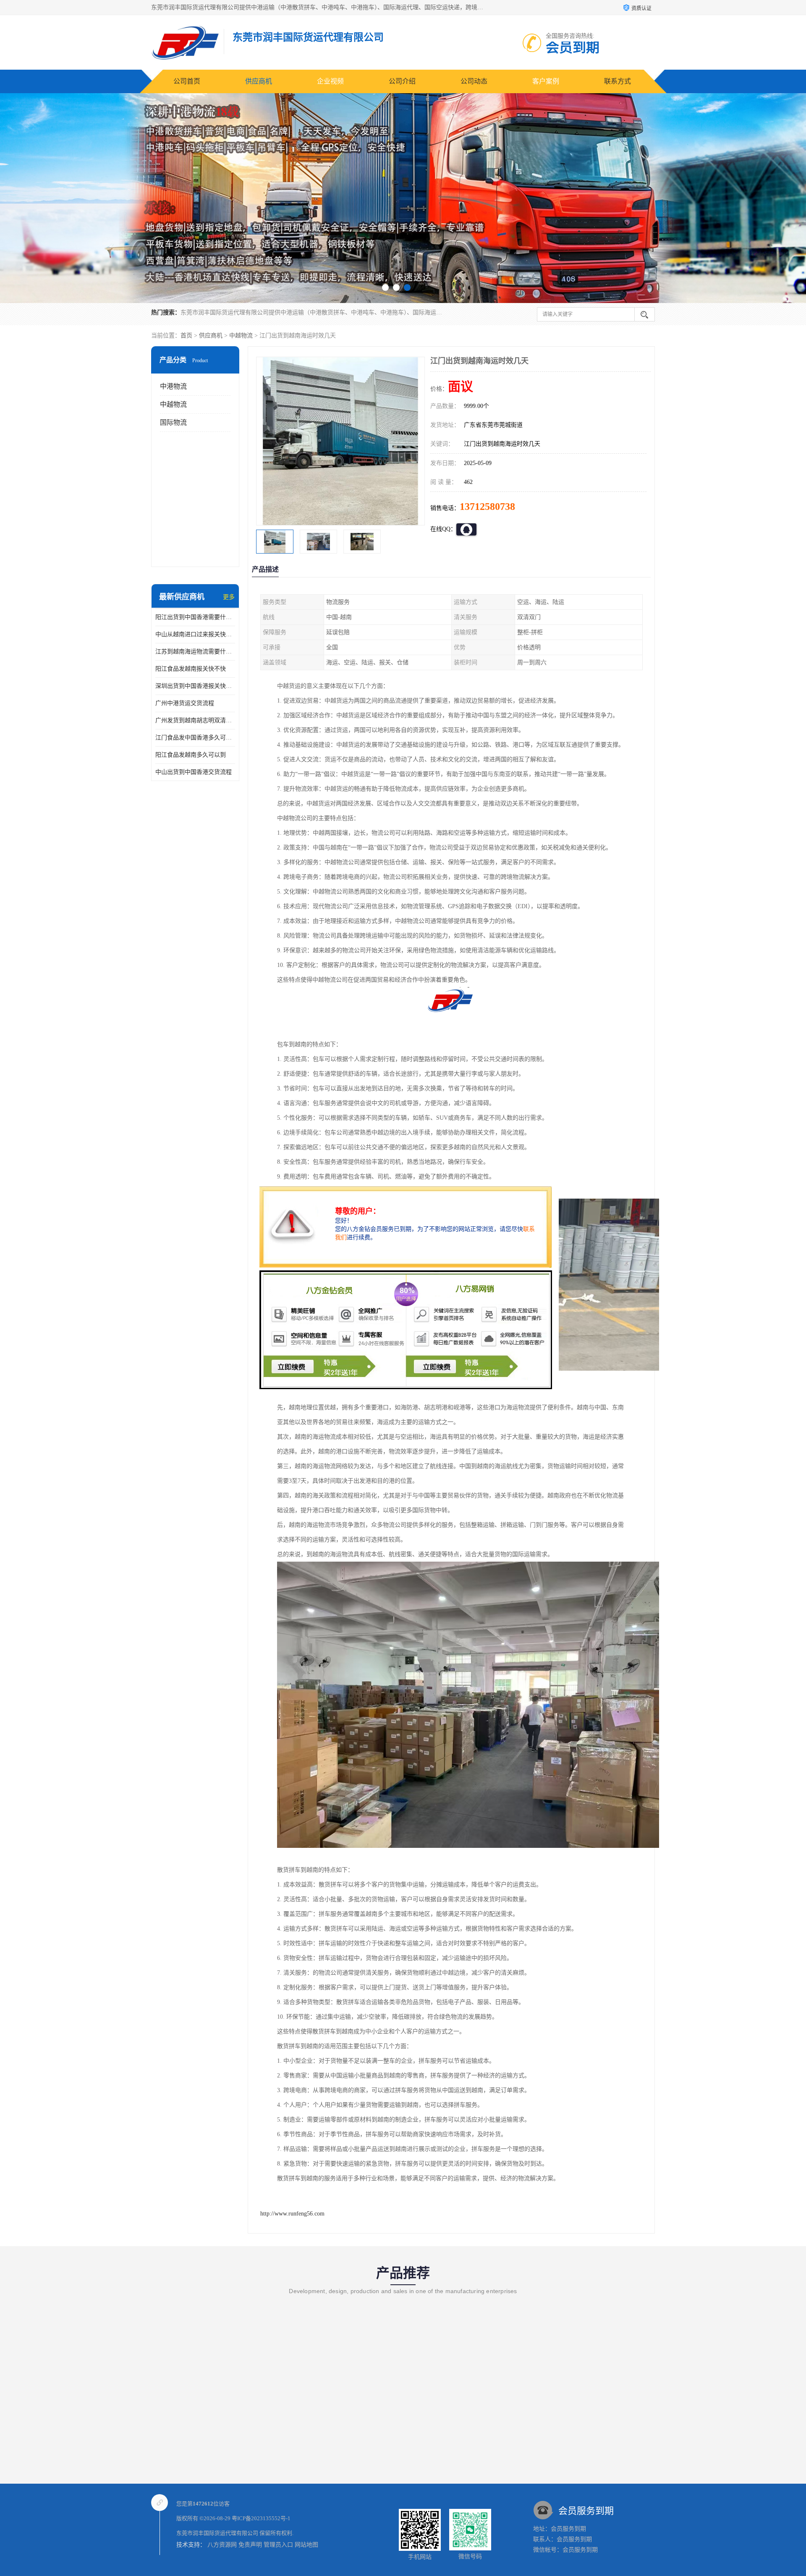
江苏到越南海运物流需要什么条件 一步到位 (195, 652)
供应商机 (259, 81)
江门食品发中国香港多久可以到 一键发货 (195, 738)
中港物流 (173, 386)
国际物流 (173, 422)
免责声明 (250, 2545)
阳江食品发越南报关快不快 (191, 669)
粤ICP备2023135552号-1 (261, 2518)
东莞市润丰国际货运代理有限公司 (217, 2533)
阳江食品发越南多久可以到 (191, 755)
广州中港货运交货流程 (185, 703)
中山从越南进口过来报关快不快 (195, 634)
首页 (186, 336)
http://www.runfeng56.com (292, 2214)
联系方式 (618, 81)
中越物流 (241, 336)
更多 (229, 597)
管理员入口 (278, 2545)
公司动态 (474, 81)
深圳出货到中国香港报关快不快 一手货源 (195, 686)
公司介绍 (402, 81)
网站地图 (306, 2545)
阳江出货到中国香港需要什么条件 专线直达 (195, 617)
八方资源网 (222, 2545)
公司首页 (187, 81)
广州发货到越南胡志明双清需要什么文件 (195, 720)
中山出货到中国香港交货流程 (194, 772)
